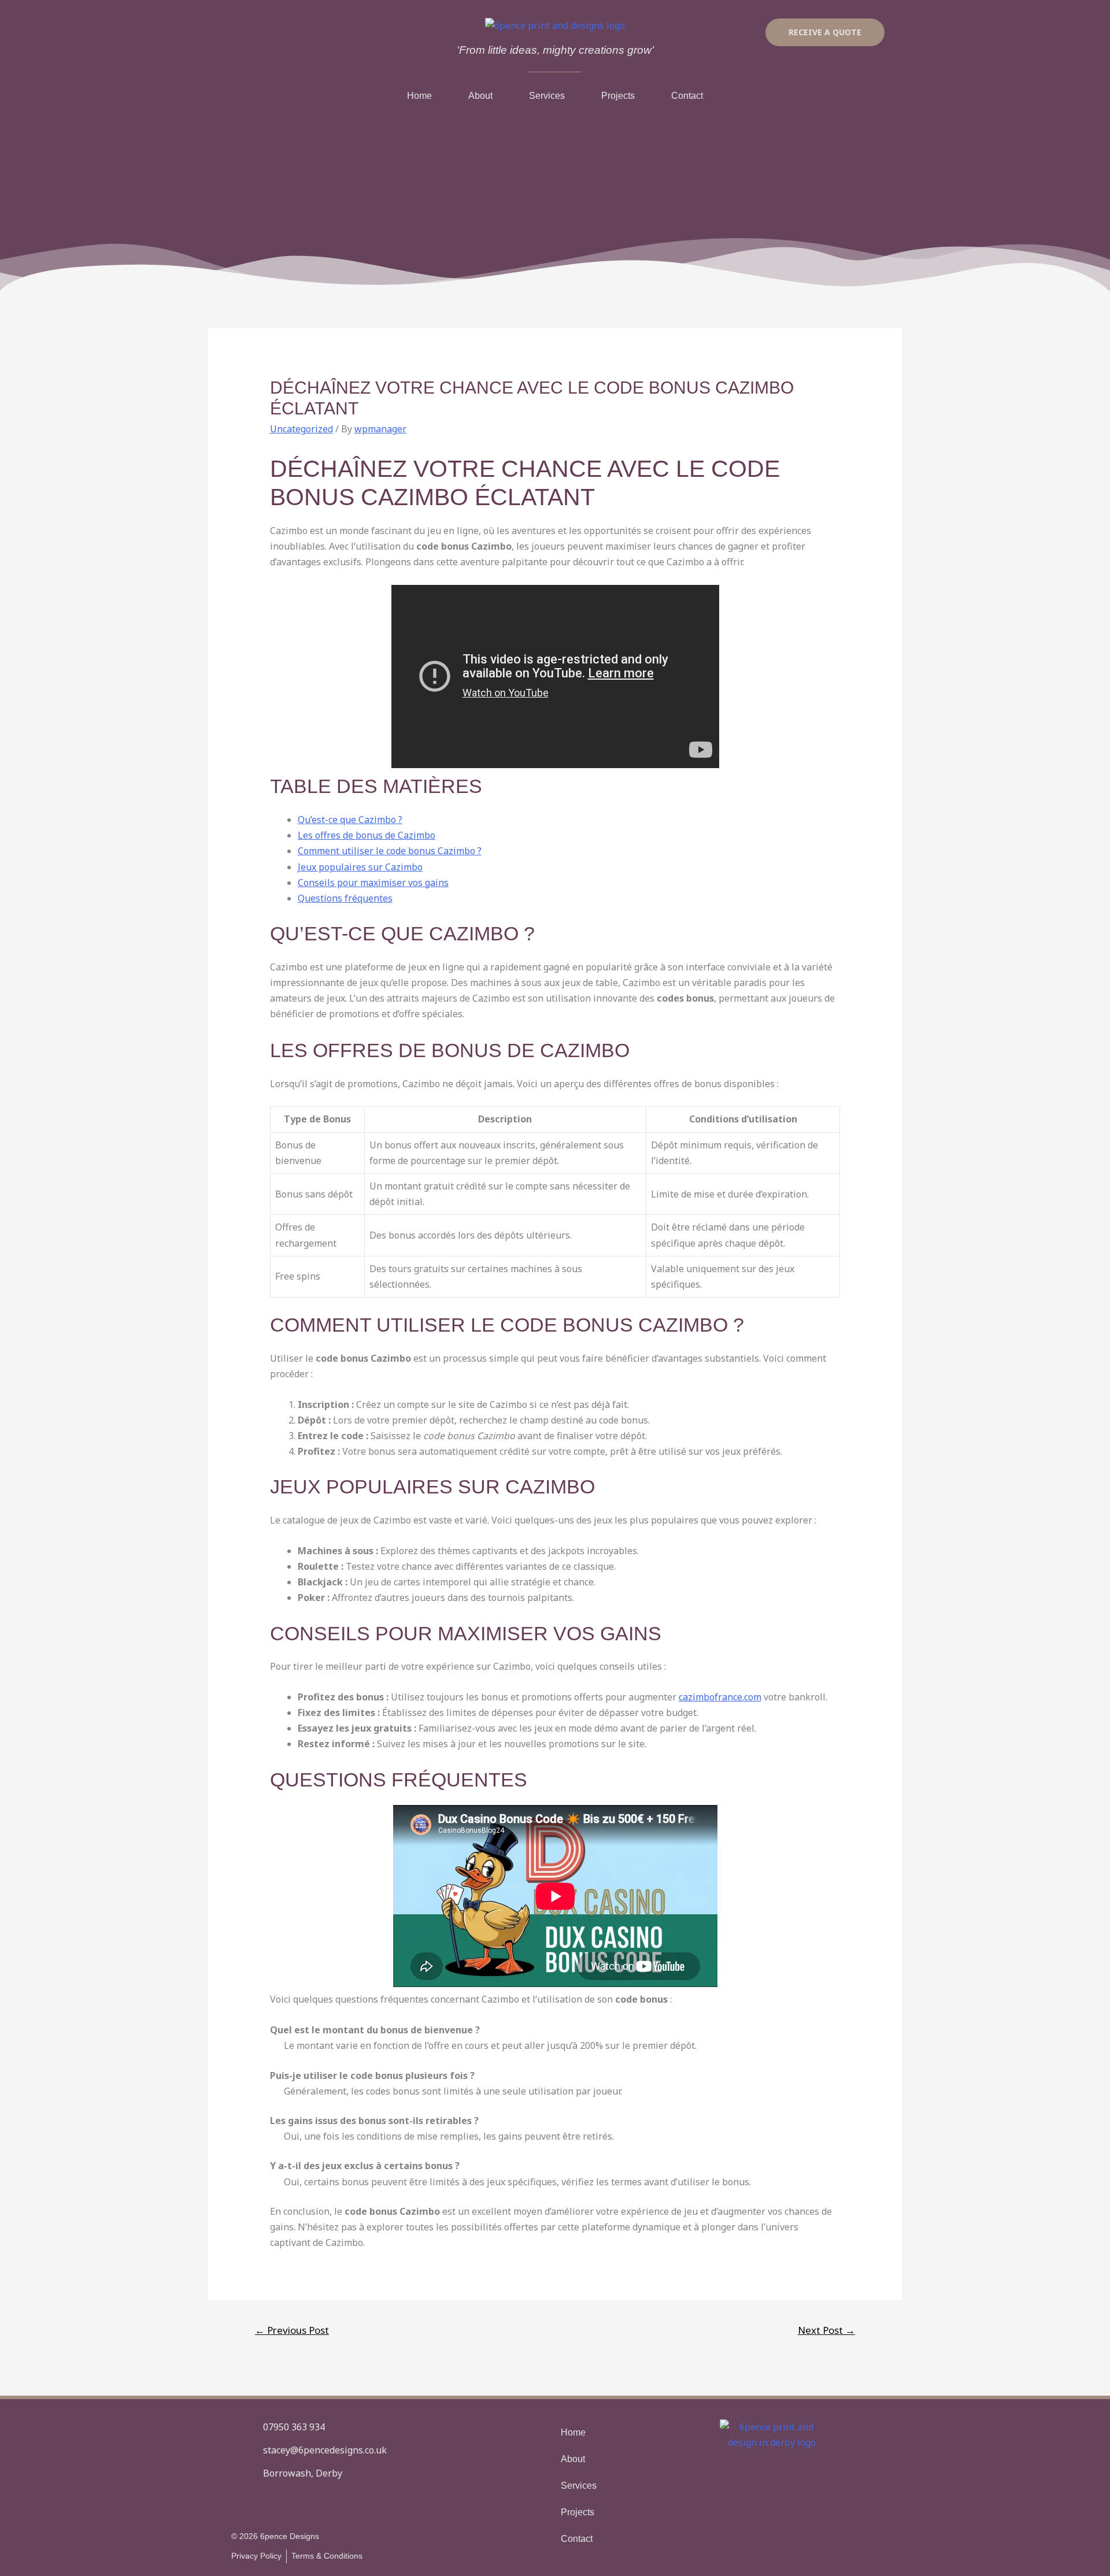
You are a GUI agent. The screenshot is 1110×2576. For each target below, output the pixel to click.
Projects (618, 96)
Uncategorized (301, 429)
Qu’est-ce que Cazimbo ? (350, 820)
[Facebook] (240, 2503)
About (480, 96)
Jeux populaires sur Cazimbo (360, 867)
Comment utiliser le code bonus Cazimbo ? (390, 851)
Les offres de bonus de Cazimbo (367, 835)
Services (547, 96)
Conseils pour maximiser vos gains (373, 883)
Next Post (826, 2330)
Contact (687, 96)
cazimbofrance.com (720, 1697)
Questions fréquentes (345, 898)
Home (419, 96)
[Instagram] (272, 2503)
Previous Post (292, 2330)
